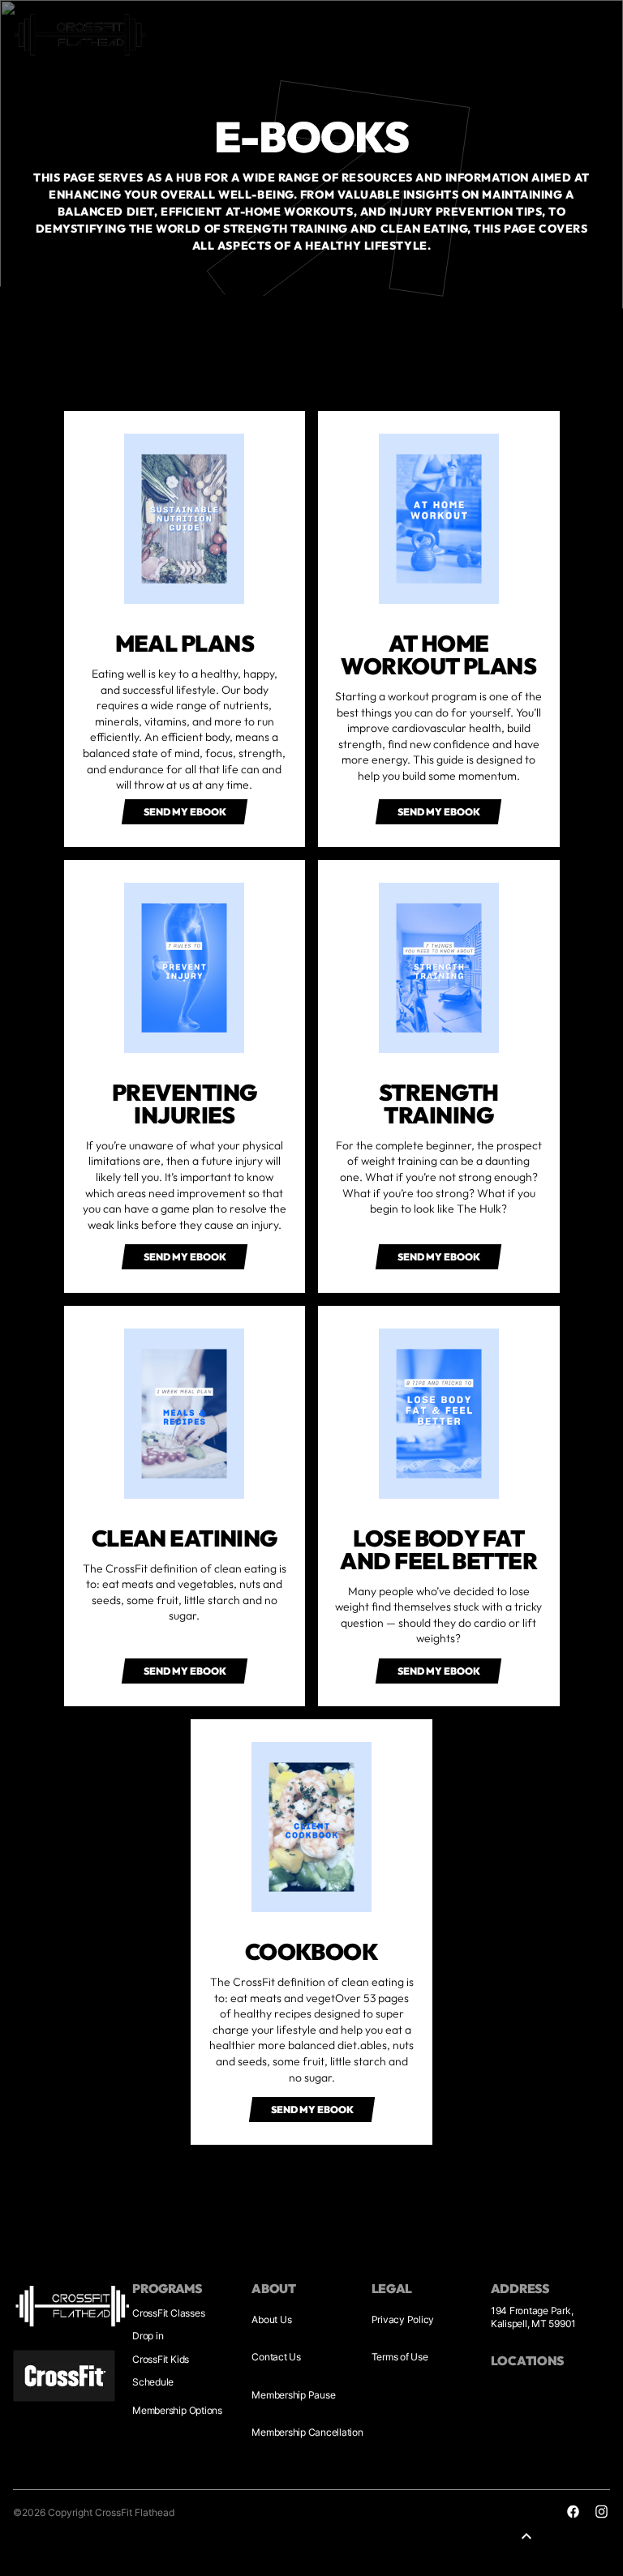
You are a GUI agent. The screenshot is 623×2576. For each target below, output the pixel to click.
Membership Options (177, 2410)
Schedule (153, 2382)
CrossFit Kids (161, 2359)
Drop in (148, 2336)
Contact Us (276, 2357)
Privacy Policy (403, 2319)
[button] (185, 812)
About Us (271, 2319)
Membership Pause (293, 2395)
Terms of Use (400, 2357)
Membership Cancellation (307, 2432)
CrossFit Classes (168, 2313)
